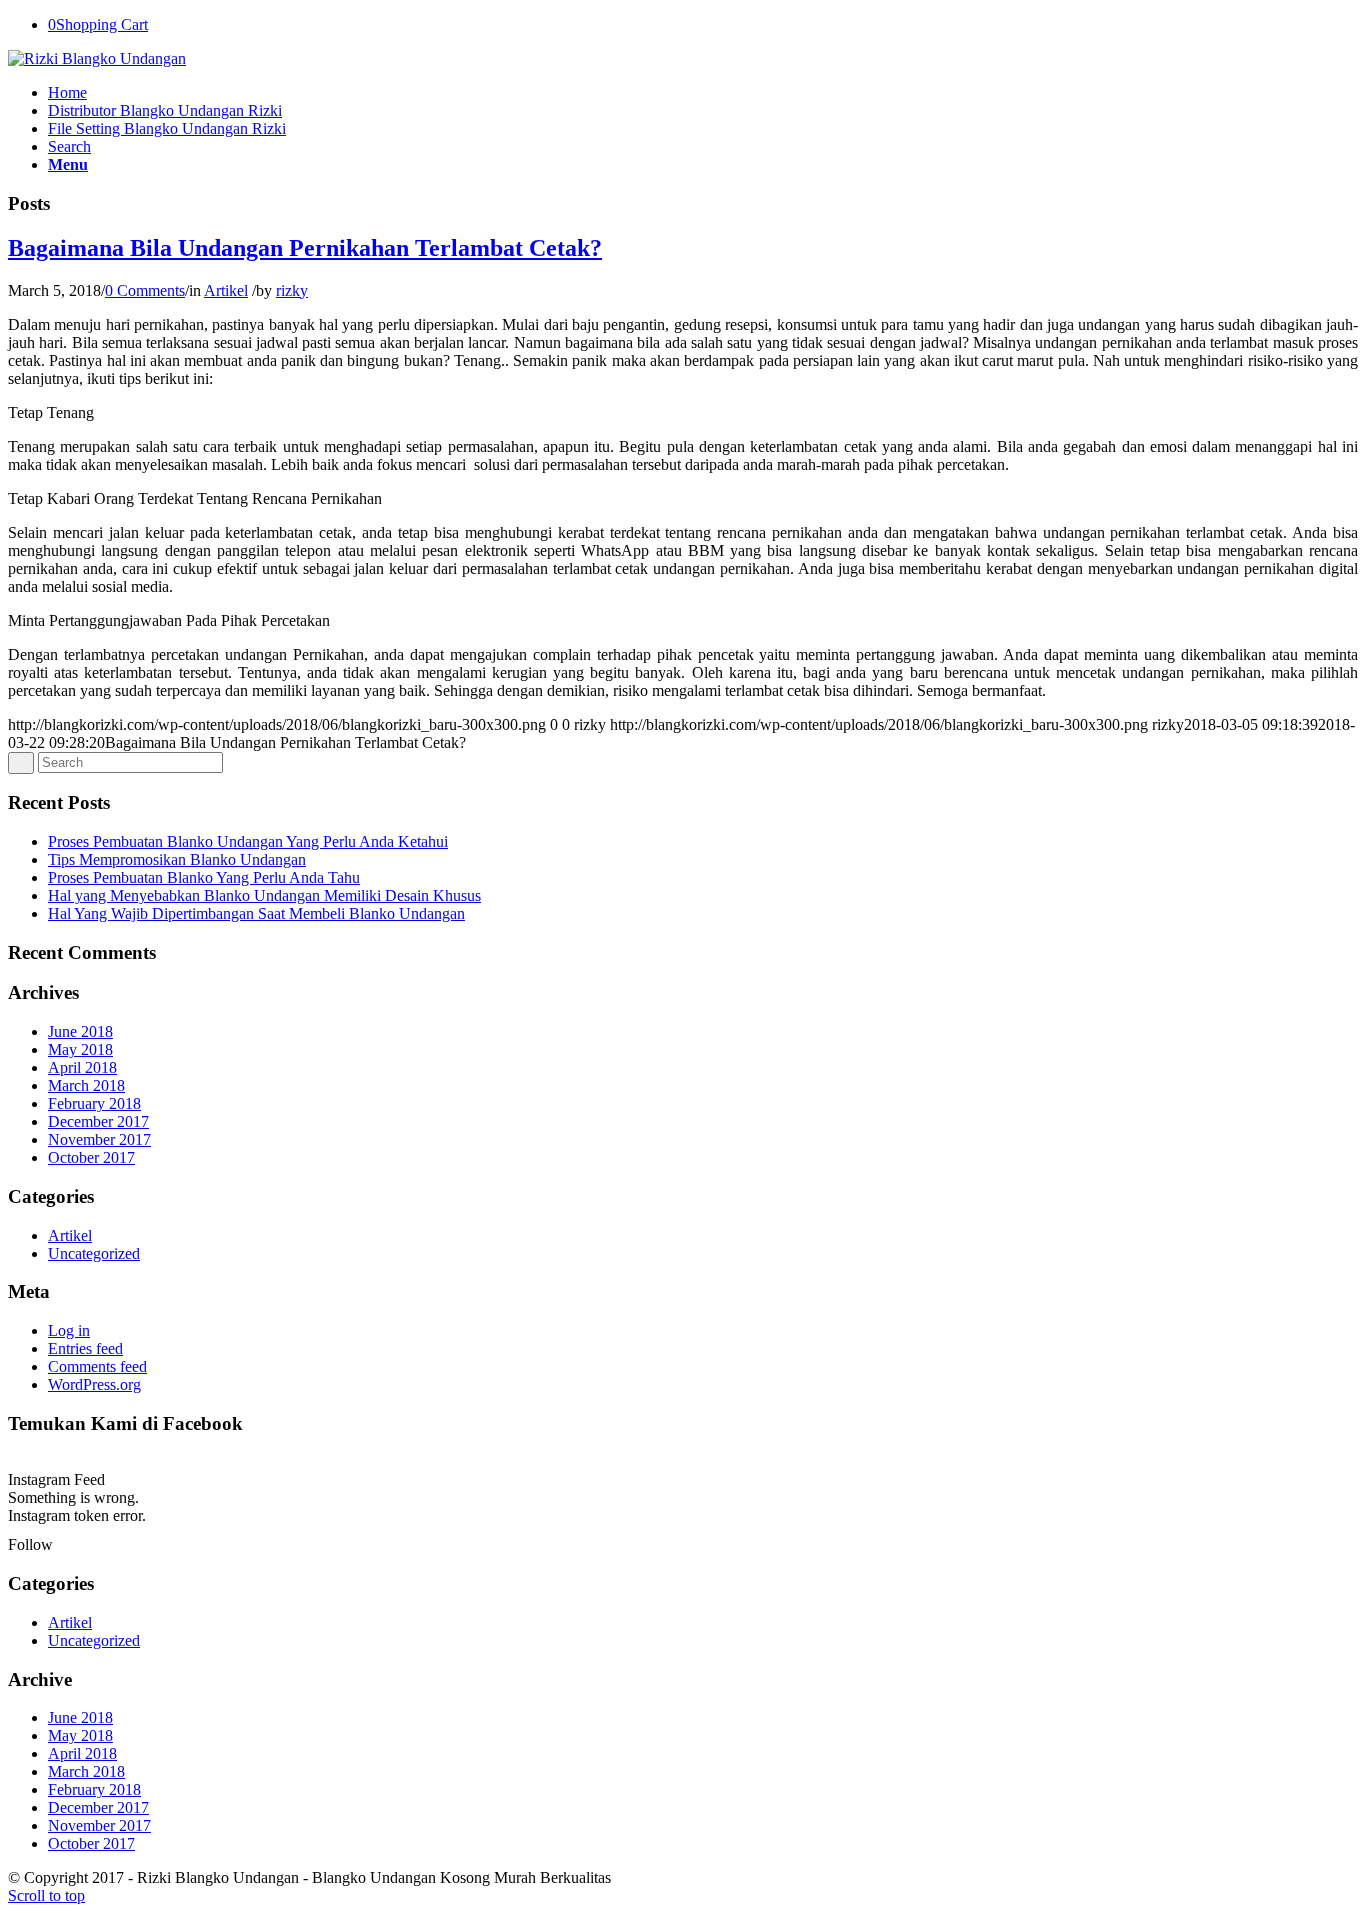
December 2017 (98, 1121)
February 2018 (94, 1103)
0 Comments (145, 290)
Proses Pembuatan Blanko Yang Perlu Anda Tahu (204, 877)
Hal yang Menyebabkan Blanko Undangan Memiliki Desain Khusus (264, 895)
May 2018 (80, 1049)
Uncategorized (94, 1253)
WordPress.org (94, 1384)
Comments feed (97, 1366)
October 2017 (91, 1157)
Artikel (226, 290)
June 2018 (80, 1031)
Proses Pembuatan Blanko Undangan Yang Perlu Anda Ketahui (248, 841)
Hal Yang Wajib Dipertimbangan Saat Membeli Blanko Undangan (256, 913)
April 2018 (82, 1067)
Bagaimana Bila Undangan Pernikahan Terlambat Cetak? (305, 248)
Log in (69, 1330)
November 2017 (99, 1139)
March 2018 (86, 1085)
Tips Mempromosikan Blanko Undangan (177, 859)
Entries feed (85, 1348)
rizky (292, 290)
